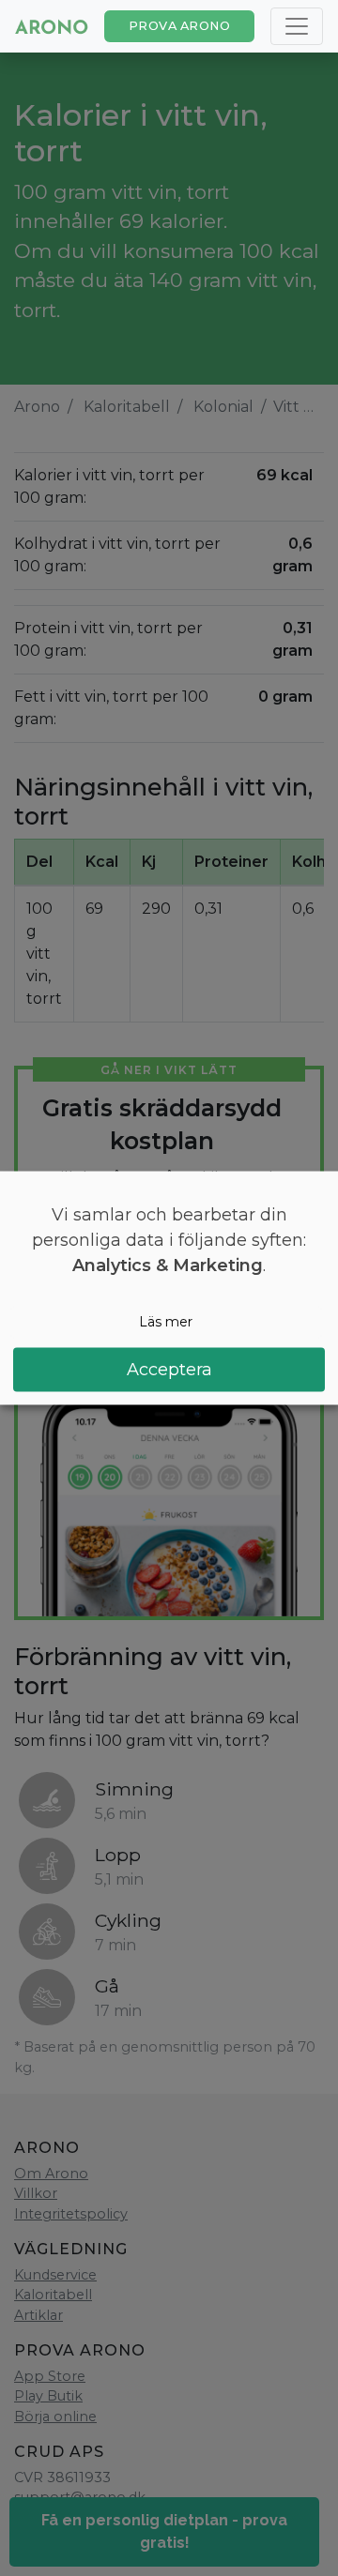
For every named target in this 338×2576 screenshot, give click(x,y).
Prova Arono (180, 26)
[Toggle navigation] (297, 26)
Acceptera (169, 1369)
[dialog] (169, 1288)
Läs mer (166, 1322)
